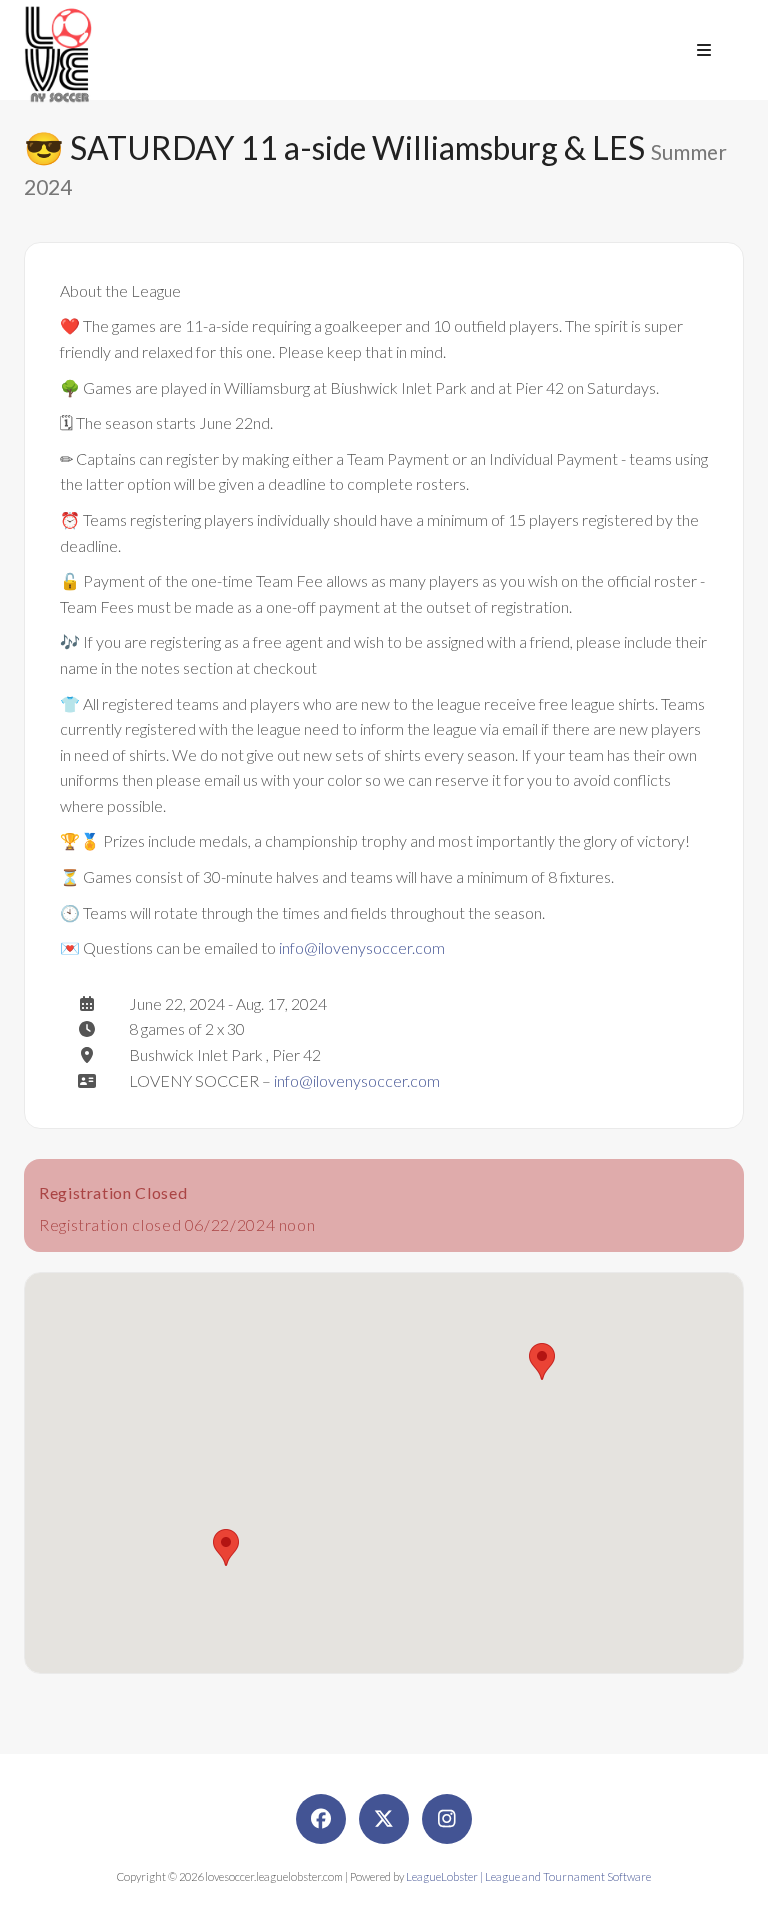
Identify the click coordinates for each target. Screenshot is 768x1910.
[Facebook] (321, 1819)
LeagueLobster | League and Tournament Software (528, 1876)
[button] (542, 1361)
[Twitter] (384, 1819)
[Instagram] (447, 1819)
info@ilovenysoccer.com (362, 947)
